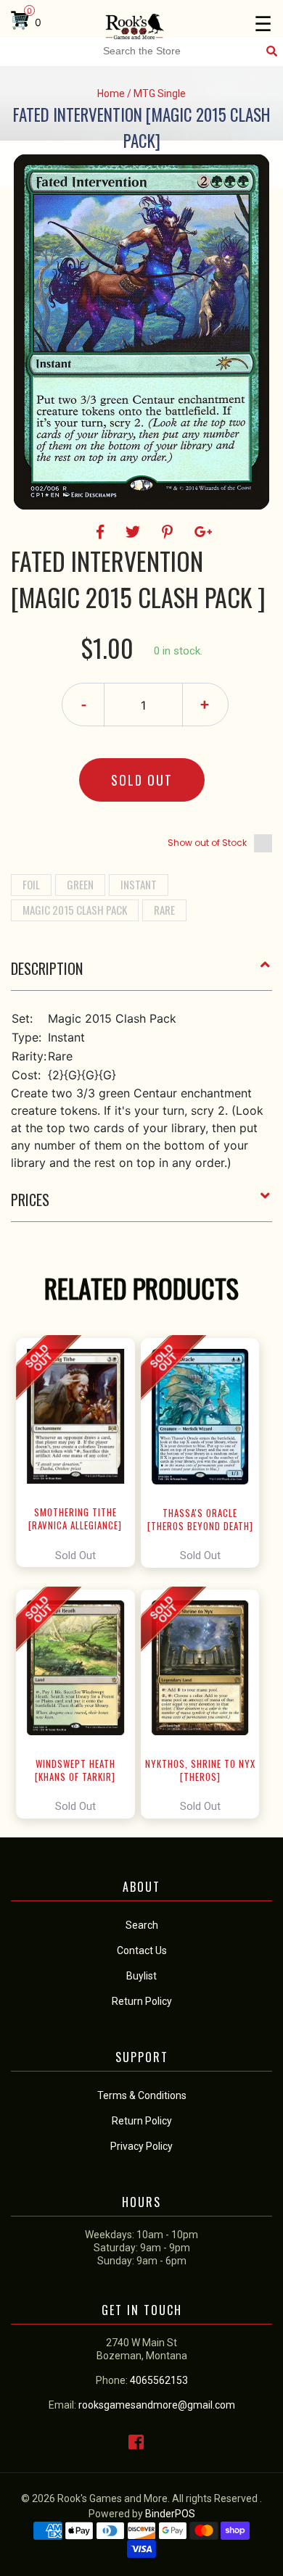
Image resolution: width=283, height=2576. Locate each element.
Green (80, 884)
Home (111, 94)
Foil (31, 884)
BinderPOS (170, 2514)
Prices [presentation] (30, 1200)
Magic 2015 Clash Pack (75, 910)
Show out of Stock (207, 843)
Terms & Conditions (142, 2095)
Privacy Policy (141, 2146)
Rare (164, 910)
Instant (139, 884)
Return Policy (142, 2121)
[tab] (141, 974)
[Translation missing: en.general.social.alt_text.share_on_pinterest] (169, 532)
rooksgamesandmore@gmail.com (157, 2405)
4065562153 (159, 2380)
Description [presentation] (47, 968)
